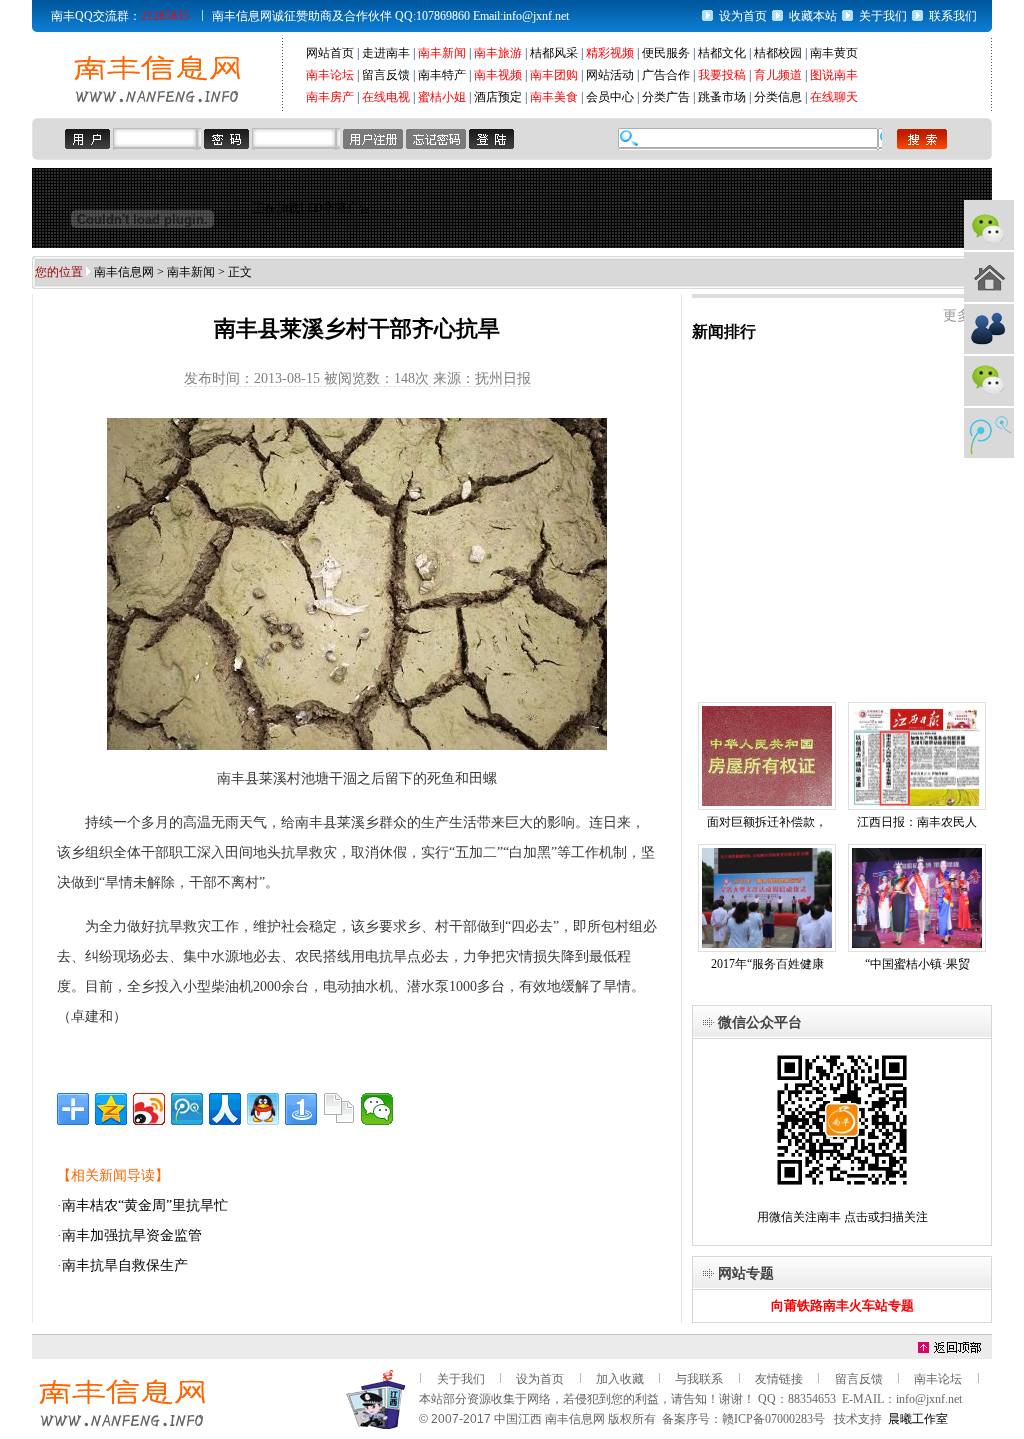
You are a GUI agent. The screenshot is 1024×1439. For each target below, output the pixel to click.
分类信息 (778, 97)
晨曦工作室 (918, 1419)
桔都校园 (778, 53)
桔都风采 (554, 53)
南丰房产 (330, 97)
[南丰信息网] (157, 101)
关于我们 (883, 16)
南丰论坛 (330, 75)
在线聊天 (834, 97)
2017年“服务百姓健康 (767, 964)
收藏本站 (813, 16)
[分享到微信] (377, 1109)
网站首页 (330, 53)
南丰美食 (554, 97)
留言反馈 (386, 75)
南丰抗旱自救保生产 (125, 1265)
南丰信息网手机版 (989, 277)
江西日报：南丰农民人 (917, 822)
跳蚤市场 (722, 97)
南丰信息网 (124, 272)
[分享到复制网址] (339, 1109)
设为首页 (743, 16)
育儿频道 (778, 75)
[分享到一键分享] (301, 1109)
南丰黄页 (834, 53)
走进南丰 (386, 53)
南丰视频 (498, 75)
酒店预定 (498, 97)
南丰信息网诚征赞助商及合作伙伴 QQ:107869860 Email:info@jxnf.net (390, 16)
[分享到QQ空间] (111, 1109)
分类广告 (666, 97)
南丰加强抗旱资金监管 (132, 1235)
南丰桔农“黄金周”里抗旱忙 (145, 1205)
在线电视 (386, 97)
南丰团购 (554, 75)
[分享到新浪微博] (149, 1109)
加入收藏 (620, 1379)
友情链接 (779, 1379)
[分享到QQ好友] (263, 1109)
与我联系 (699, 1379)
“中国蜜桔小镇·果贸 (917, 964)
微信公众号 (989, 225)
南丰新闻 (442, 53)
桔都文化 (722, 53)
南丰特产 (442, 75)
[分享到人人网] (225, 1109)
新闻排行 (724, 331)
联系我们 (953, 16)
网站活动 (610, 75)
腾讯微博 (989, 433)
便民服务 (666, 53)
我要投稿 (722, 75)
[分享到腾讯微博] (187, 1109)
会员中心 (610, 97)
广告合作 (666, 75)
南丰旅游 (498, 53)
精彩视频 (610, 53)
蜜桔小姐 (442, 97)
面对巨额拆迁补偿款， (767, 822)
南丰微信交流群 (989, 381)
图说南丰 (834, 75)
